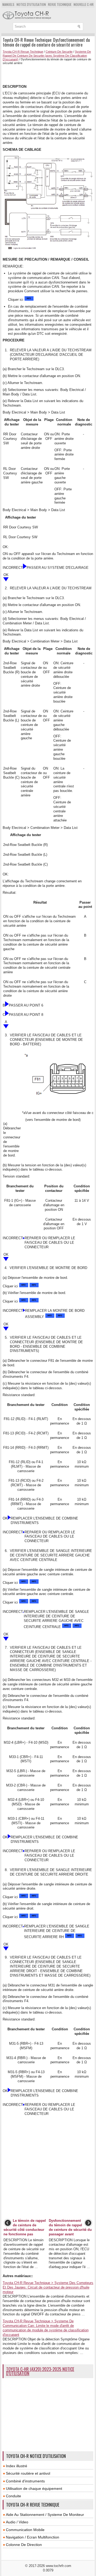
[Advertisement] (49, 74)
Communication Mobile (25, 2530)
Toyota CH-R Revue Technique (23, 52)
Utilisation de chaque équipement (34, 2489)
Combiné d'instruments (25, 2481)
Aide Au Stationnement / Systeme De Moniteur (45, 2515)
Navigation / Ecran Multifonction (33, 2537)
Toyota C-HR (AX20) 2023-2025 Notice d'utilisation (40, 2371)
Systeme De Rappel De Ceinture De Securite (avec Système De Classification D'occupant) (47, 55)
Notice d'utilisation (31, 4)
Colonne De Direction (24, 2545)
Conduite (13, 2496)
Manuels (8, 4)
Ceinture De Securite (59, 52)
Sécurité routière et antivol (28, 2473)
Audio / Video (17, 2522)
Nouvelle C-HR (84, 4)
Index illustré (17, 2466)
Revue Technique (60, 4)
